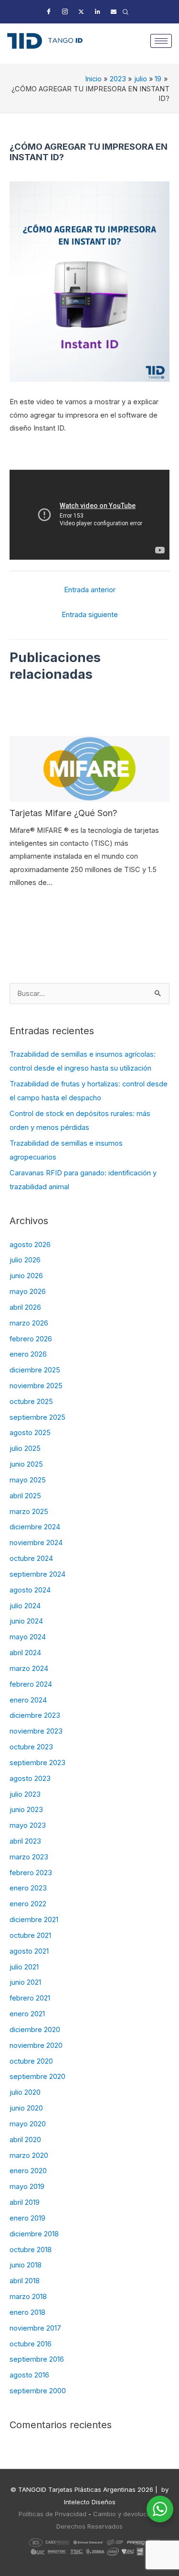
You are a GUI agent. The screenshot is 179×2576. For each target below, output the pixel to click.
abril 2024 (25, 1653)
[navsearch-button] (126, 12)
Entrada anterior (90, 590)
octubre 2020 (31, 2061)
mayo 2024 (28, 1637)
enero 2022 (28, 1904)
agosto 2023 (30, 1779)
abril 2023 (25, 1841)
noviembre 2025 (36, 1386)
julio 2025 (25, 1448)
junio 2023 (26, 1810)
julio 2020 (25, 2092)
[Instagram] (65, 12)
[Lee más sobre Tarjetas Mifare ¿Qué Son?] (89, 768)
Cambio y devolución (125, 2514)
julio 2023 (25, 1794)
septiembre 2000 (38, 2391)
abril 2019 (25, 2202)
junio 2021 (25, 1982)
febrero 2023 (31, 1873)
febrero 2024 (31, 1684)
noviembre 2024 (36, 1543)
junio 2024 (26, 1621)
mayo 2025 (28, 1480)
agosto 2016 (29, 2375)
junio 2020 (26, 2108)
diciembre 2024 (35, 1527)
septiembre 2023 (37, 1763)
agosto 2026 (30, 1245)
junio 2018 (26, 2265)
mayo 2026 (28, 1292)
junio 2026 (26, 1276)
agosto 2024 (30, 1590)
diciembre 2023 (35, 1715)
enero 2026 (28, 1354)
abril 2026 (25, 1307)
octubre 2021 (30, 1935)
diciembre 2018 (34, 2234)
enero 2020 (28, 2171)
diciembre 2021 (34, 1920)
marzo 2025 (29, 1512)
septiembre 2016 (37, 2359)
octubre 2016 (31, 2344)
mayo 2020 (28, 2124)
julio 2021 (24, 1967)
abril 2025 (25, 1496)
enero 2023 (28, 1888)
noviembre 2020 (36, 2045)
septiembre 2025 (37, 1417)
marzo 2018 (28, 2297)
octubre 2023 (31, 1747)
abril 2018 (25, 2281)
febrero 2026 (31, 1339)
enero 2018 (27, 2312)
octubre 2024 (31, 1559)
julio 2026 (25, 1260)
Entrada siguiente (90, 615)
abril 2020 (25, 2140)
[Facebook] (49, 12)
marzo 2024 (29, 1669)
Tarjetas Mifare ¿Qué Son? (63, 813)
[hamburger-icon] (161, 41)
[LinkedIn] (97, 12)
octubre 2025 (31, 1402)
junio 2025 (26, 1464)
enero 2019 (27, 2218)
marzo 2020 (29, 2156)
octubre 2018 (31, 2250)
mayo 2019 (27, 2187)
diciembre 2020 (35, 2030)
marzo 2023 (29, 1857)
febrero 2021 (30, 1998)
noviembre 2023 (36, 1731)
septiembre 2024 (37, 1574)
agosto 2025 (30, 1433)
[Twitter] (81, 12)
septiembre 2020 (37, 2077)
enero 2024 (28, 1700)
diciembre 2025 (35, 1370)
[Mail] (114, 12)
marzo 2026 (29, 1323)
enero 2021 (27, 2014)
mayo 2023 (28, 1825)
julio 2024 (25, 1606)
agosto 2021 (29, 1951)
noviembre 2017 (35, 2328)
